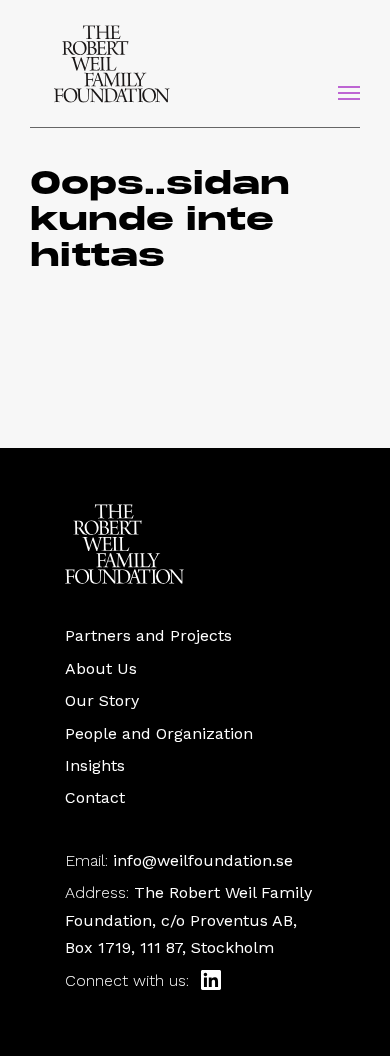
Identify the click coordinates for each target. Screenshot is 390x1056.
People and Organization (159, 733)
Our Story (102, 700)
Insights (95, 765)
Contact (95, 797)
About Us (101, 668)
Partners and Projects (148, 635)
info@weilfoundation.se (203, 860)
